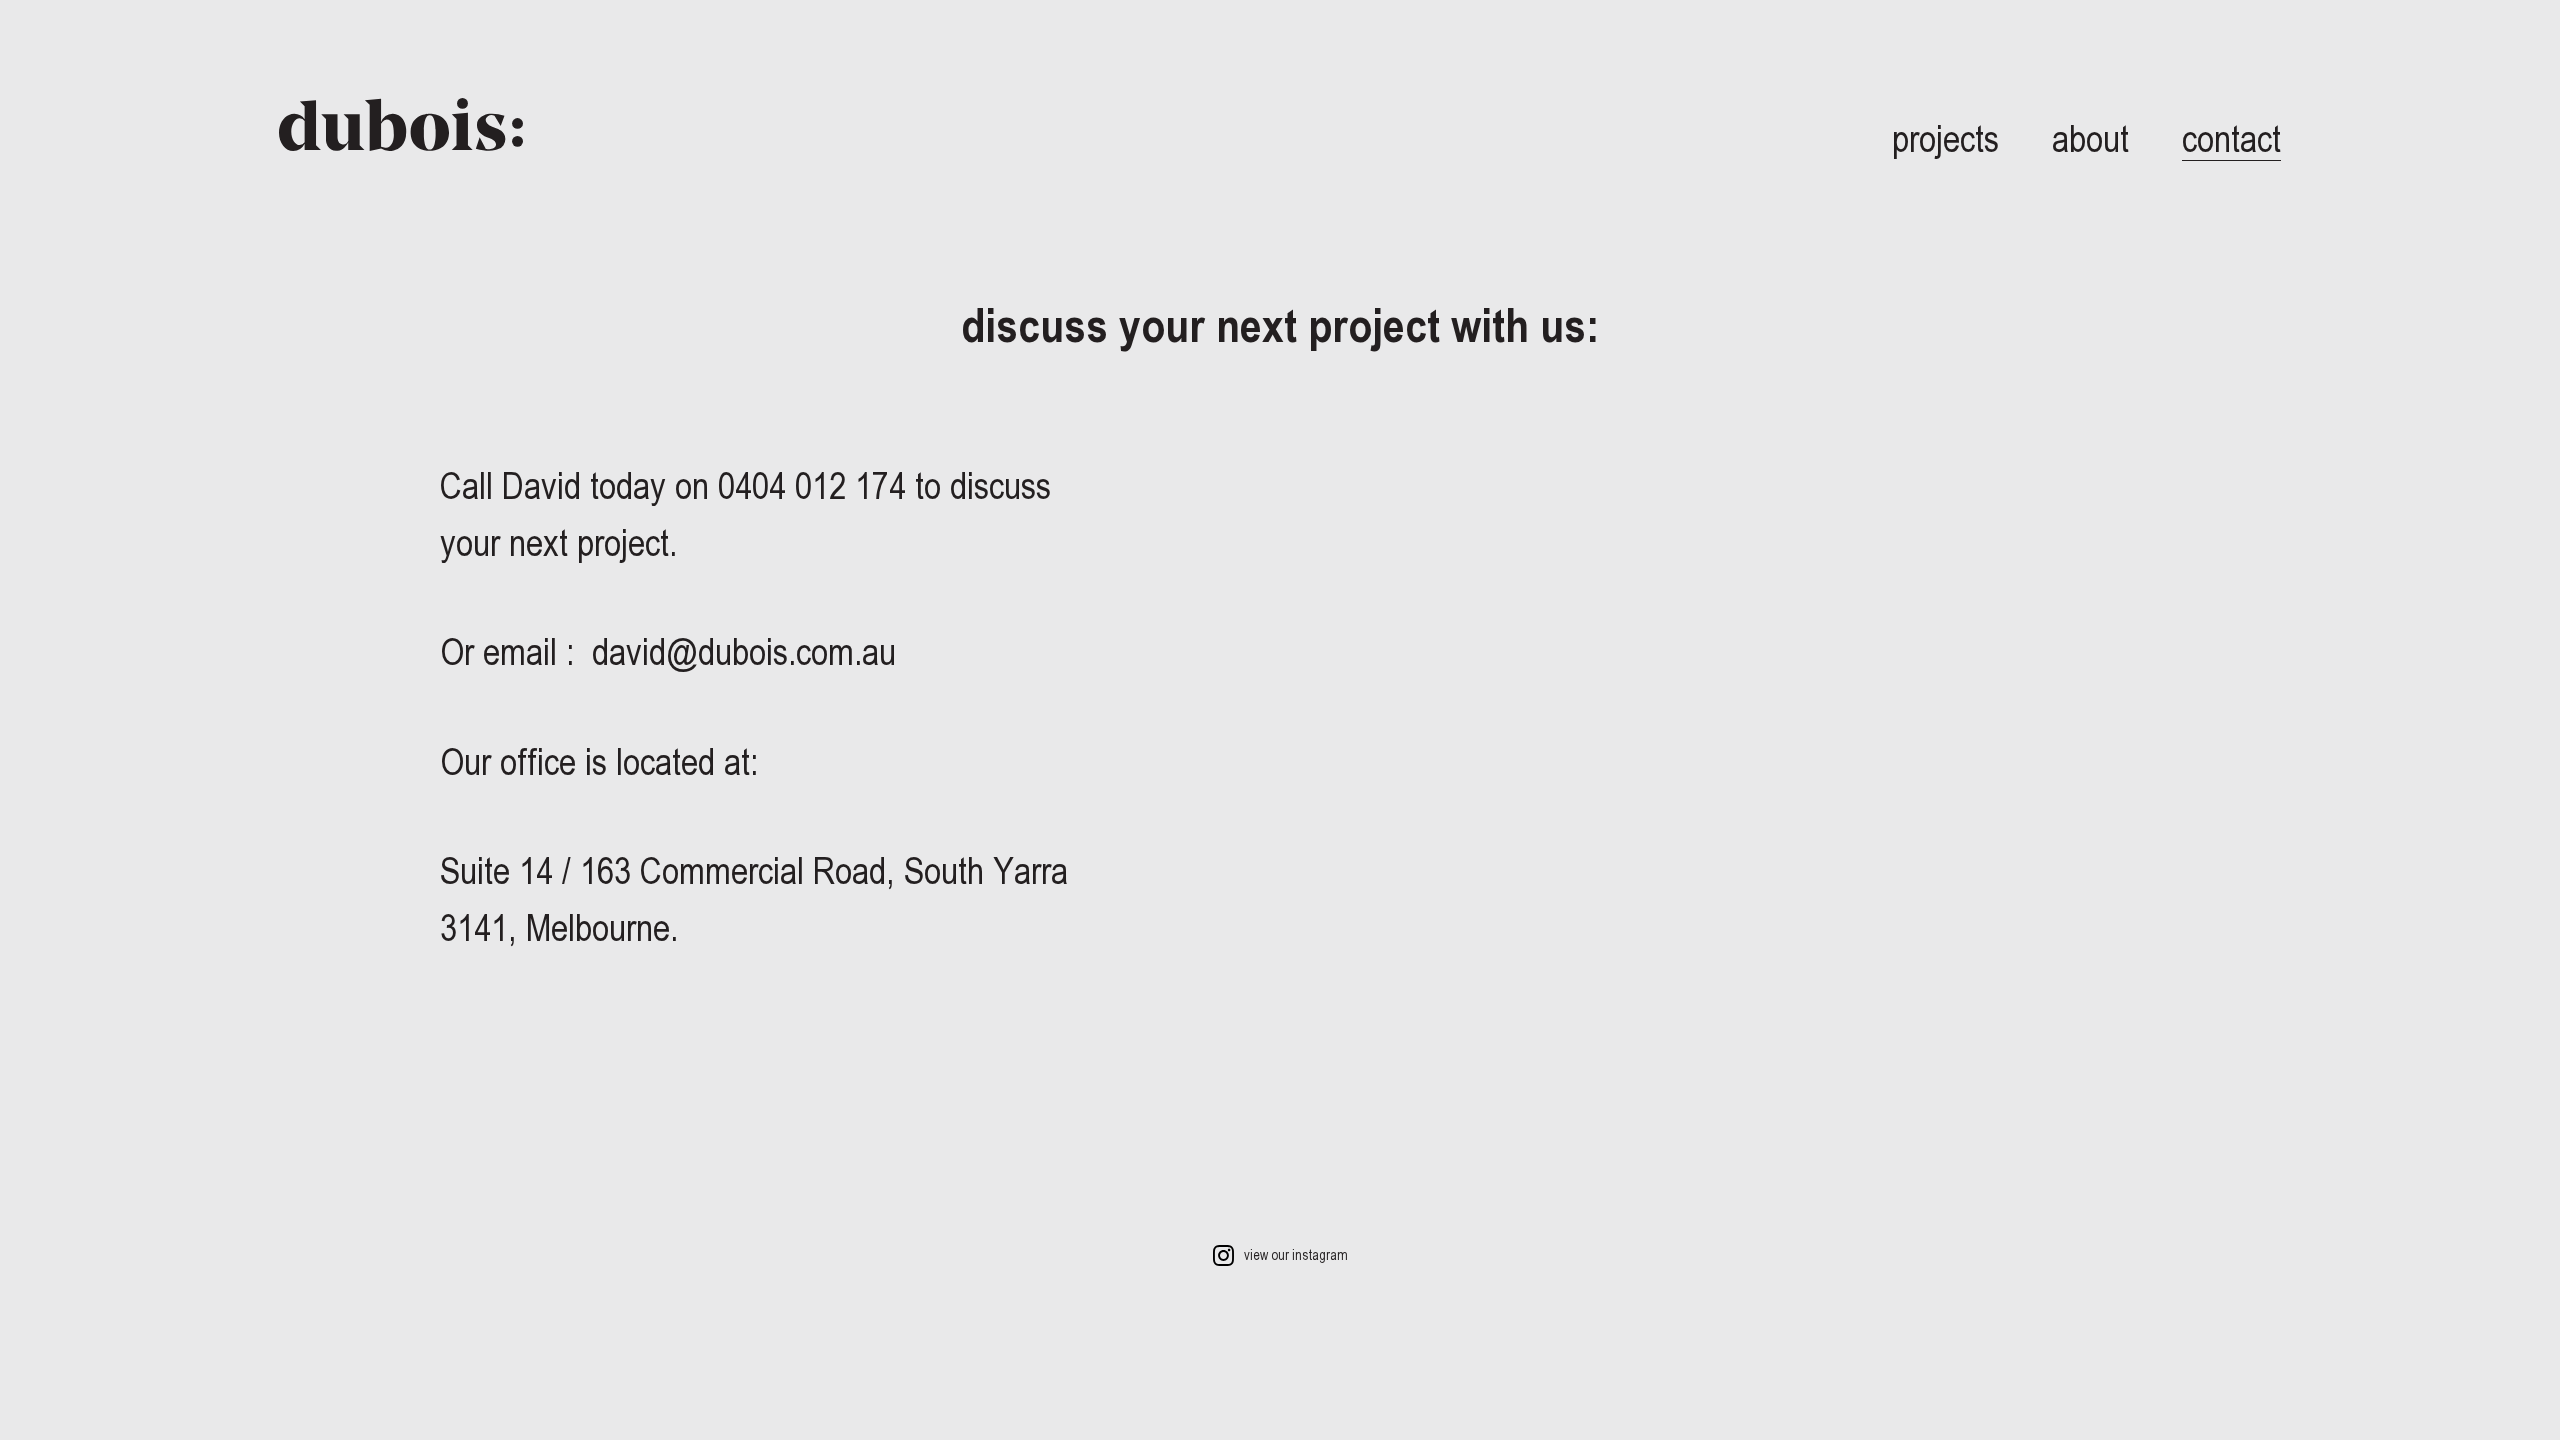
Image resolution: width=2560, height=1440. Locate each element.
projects (1945, 138)
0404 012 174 (816, 485)
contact (2231, 138)
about (2090, 138)
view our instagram (1294, 1255)
